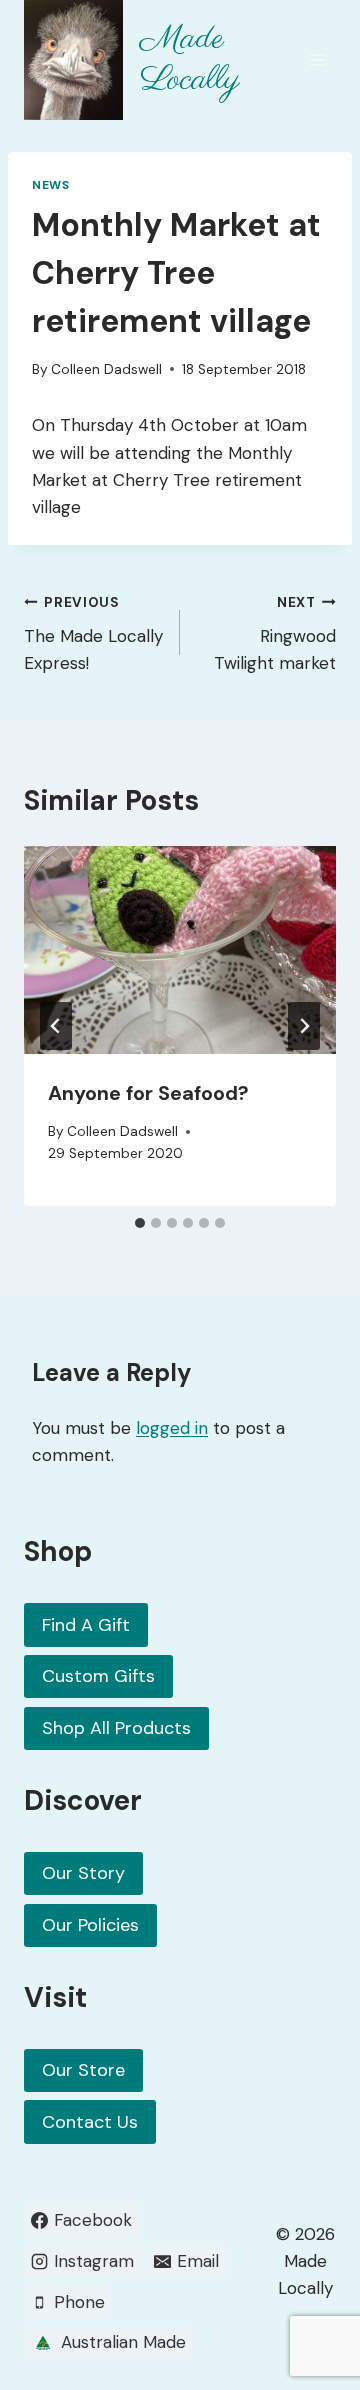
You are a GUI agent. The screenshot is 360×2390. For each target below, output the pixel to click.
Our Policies (90, 1925)
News (50, 185)
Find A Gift (86, 1625)
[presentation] (180, 950)
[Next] (304, 1026)
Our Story (83, 1873)
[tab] (140, 1223)
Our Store (83, 2070)
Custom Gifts (98, 1676)
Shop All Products (116, 1728)
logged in (172, 1428)
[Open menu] (317, 59)
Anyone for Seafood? (148, 1093)
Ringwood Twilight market (275, 634)
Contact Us (90, 2122)
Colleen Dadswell (106, 369)
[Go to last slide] (56, 1026)
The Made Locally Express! (93, 634)
